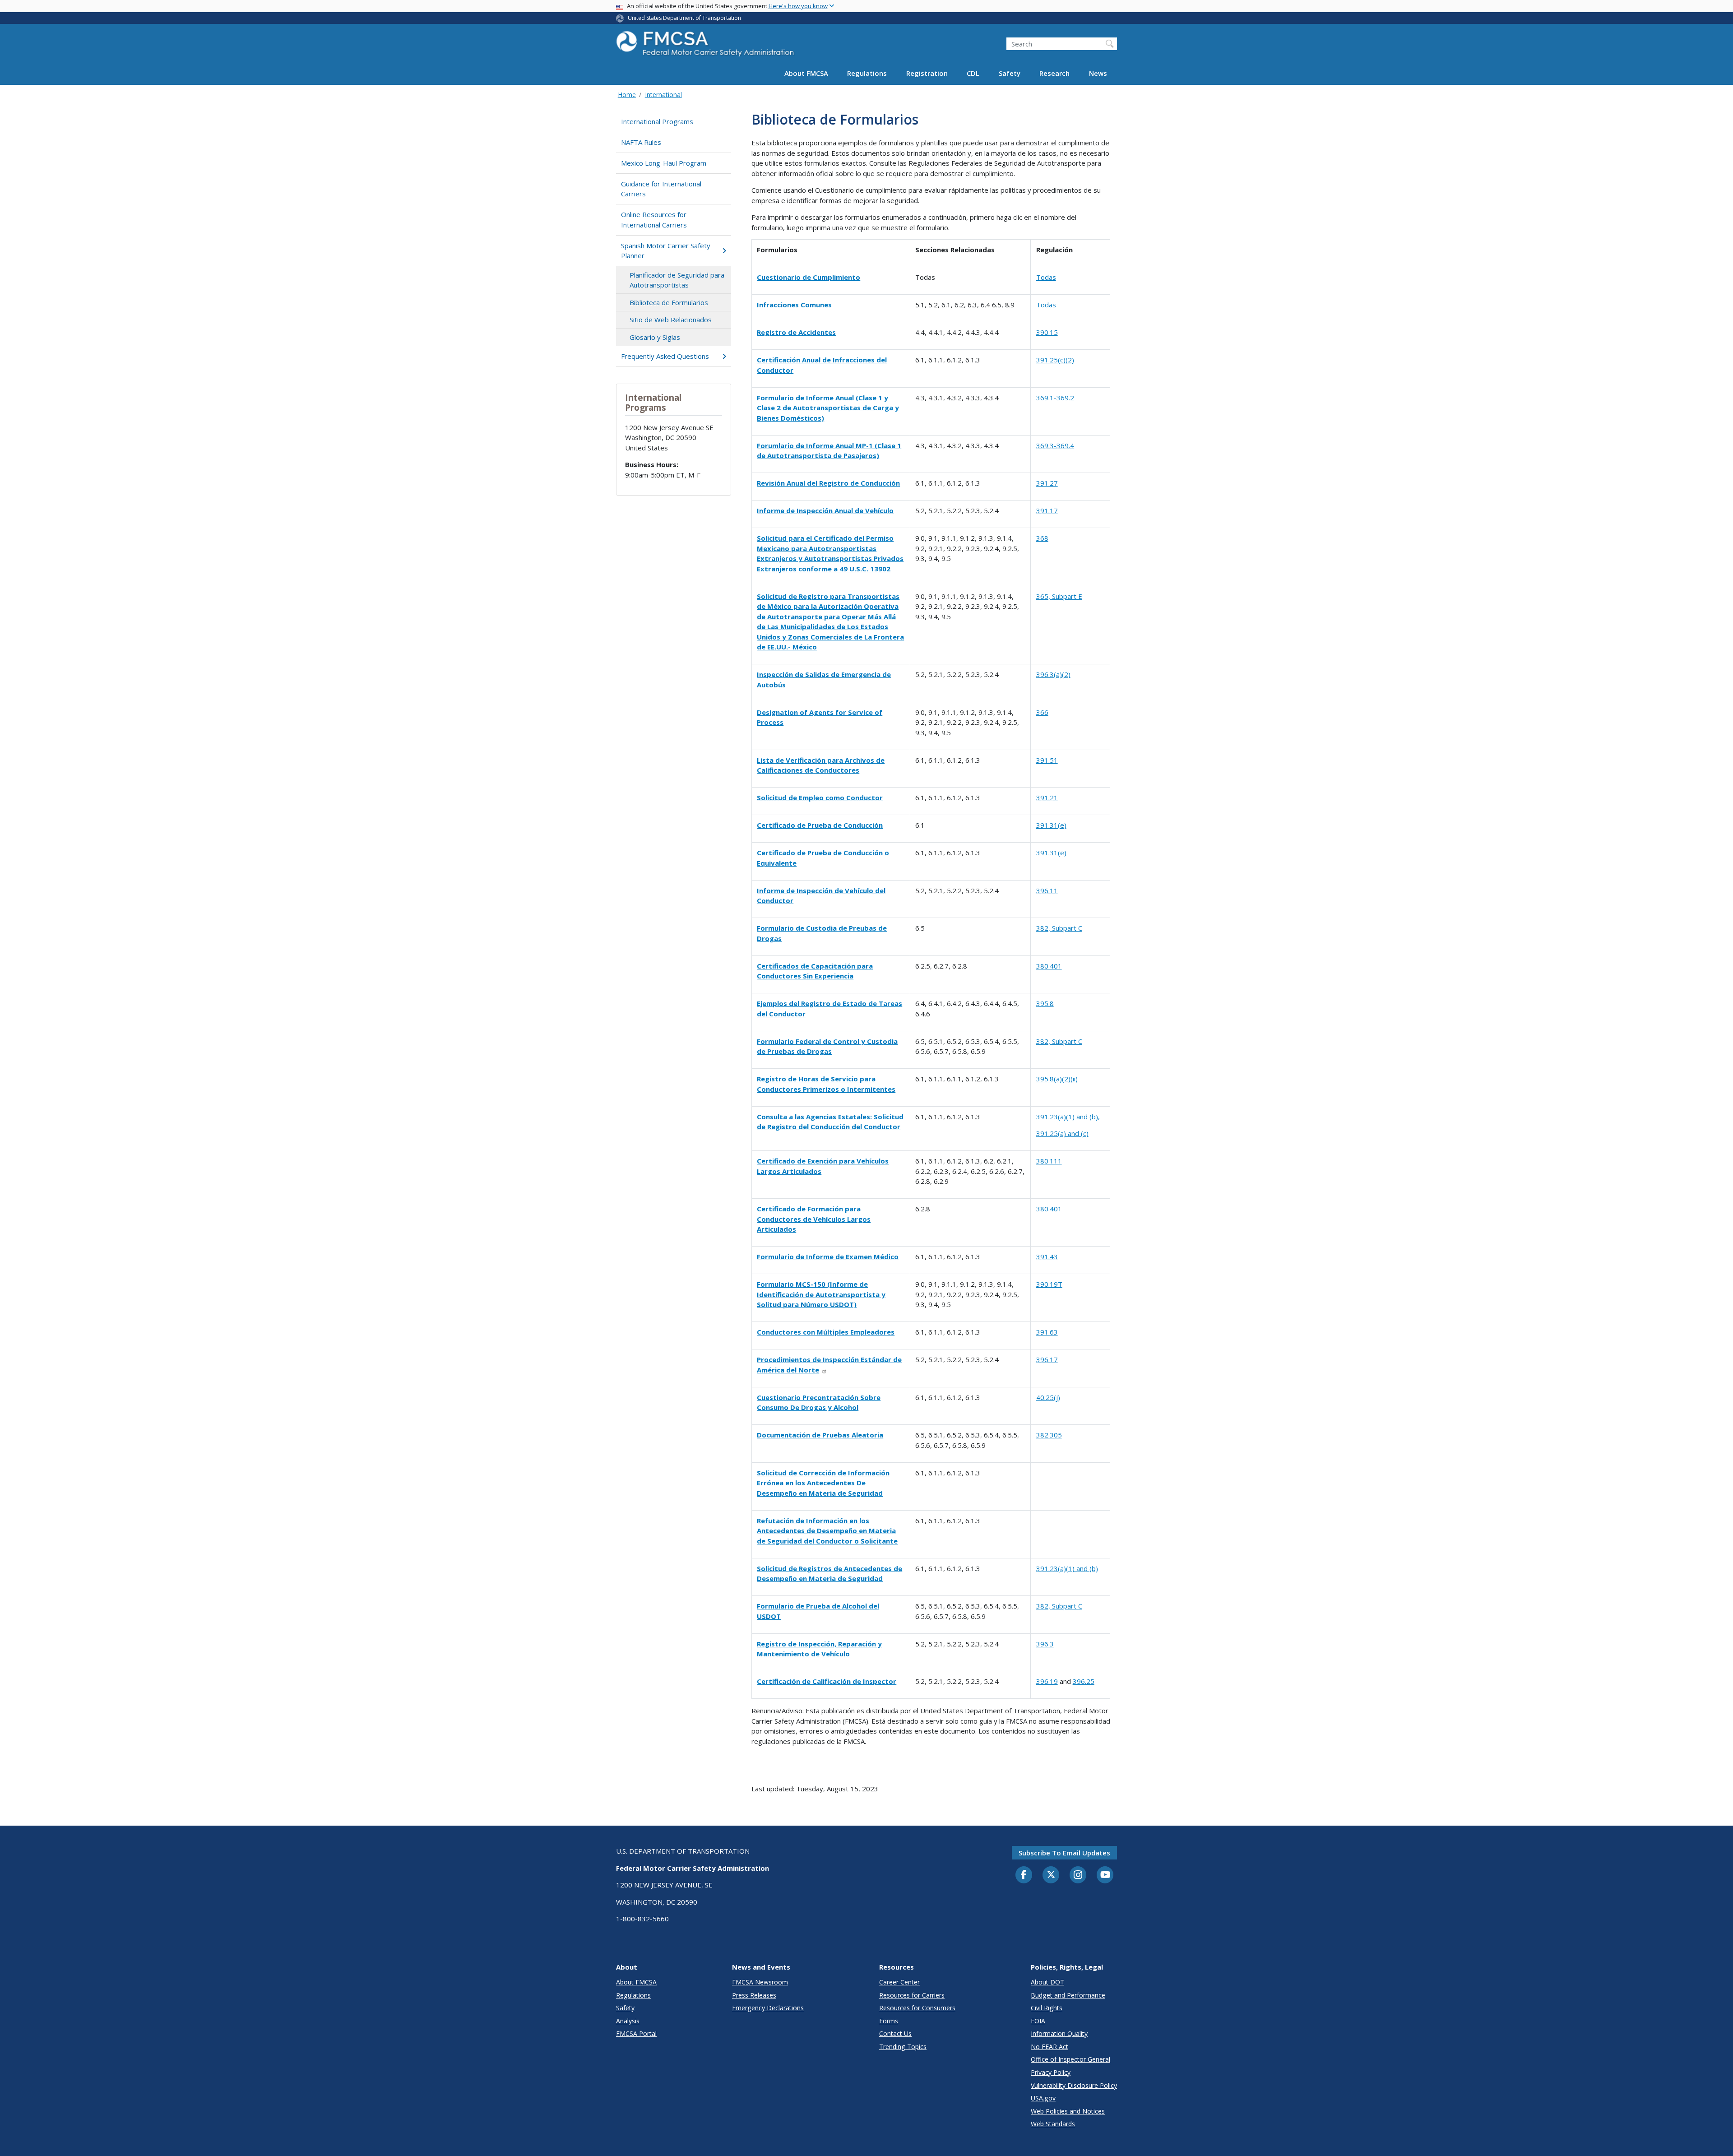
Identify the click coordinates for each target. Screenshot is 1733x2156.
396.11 (1047, 890)
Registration (927, 73)
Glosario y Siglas (655, 337)
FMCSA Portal (636, 2033)
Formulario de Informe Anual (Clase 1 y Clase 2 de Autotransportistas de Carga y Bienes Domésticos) (828, 408)
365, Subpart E (1059, 596)
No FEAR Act (1050, 2047)
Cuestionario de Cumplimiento (809, 277)
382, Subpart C (1059, 928)
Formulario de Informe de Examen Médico (828, 1257)
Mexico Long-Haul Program (664, 163)
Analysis (628, 2021)
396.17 (1047, 1359)
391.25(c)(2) (1055, 360)
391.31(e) (1051, 825)
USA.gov (1043, 2098)
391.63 (1047, 1332)
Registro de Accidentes (796, 332)
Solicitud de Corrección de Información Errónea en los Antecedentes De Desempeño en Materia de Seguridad (823, 1483)
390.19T (1049, 1284)
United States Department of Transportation (684, 18)
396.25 (1084, 1681)
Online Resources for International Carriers (654, 220)
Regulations (867, 73)
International (663, 95)
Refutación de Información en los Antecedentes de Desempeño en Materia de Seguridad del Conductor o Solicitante (827, 1531)
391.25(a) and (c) (1062, 1133)
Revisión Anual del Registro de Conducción (828, 483)
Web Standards (1053, 2124)
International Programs (657, 121)
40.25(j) (1048, 1397)
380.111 (1049, 1161)
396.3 (1045, 1644)
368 (1042, 538)
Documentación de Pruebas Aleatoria (820, 1435)
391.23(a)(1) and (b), (1068, 1117)
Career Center (899, 1982)
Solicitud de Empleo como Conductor (820, 797)
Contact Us (895, 2033)
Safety (1010, 73)
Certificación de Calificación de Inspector (827, 1681)
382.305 (1049, 1435)
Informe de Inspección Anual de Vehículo (825, 510)
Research (1054, 73)
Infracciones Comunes (794, 305)
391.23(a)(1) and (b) (1067, 1568)
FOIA (1038, 2021)
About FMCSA (806, 73)
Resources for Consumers (917, 2008)
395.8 (1045, 1003)
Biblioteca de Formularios (669, 302)
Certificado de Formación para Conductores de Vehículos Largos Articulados (814, 1219)
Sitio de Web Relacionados (671, 320)
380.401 (1049, 966)
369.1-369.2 (1055, 398)
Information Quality (1059, 2033)
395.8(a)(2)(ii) (1057, 1079)
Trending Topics (903, 2047)
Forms (889, 2021)
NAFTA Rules (641, 142)
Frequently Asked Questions (665, 356)
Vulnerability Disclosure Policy (1074, 2085)
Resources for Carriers (912, 1995)
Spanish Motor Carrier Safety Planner (666, 251)
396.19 (1047, 1681)
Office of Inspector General (1070, 2059)
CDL (973, 73)
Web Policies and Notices (1068, 2111)
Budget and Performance (1068, 1995)
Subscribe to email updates (1064, 1853)
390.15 (1047, 332)
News (1098, 73)
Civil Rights (1047, 2008)
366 (1042, 712)
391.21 (1047, 797)
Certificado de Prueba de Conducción (820, 825)
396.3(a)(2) (1053, 674)
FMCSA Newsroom (760, 1982)
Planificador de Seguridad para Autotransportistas (677, 280)
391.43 (1047, 1257)
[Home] (706, 46)
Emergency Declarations (768, 2008)
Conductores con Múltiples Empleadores (826, 1332)
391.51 (1047, 760)
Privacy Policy (1051, 2072)
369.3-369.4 (1055, 445)
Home (627, 95)
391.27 (1047, 483)
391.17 (1047, 510)
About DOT (1047, 1982)
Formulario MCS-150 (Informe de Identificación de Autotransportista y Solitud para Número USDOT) (821, 1294)
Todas (1046, 277)
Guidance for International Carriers (661, 189)
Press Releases (754, 1995)
